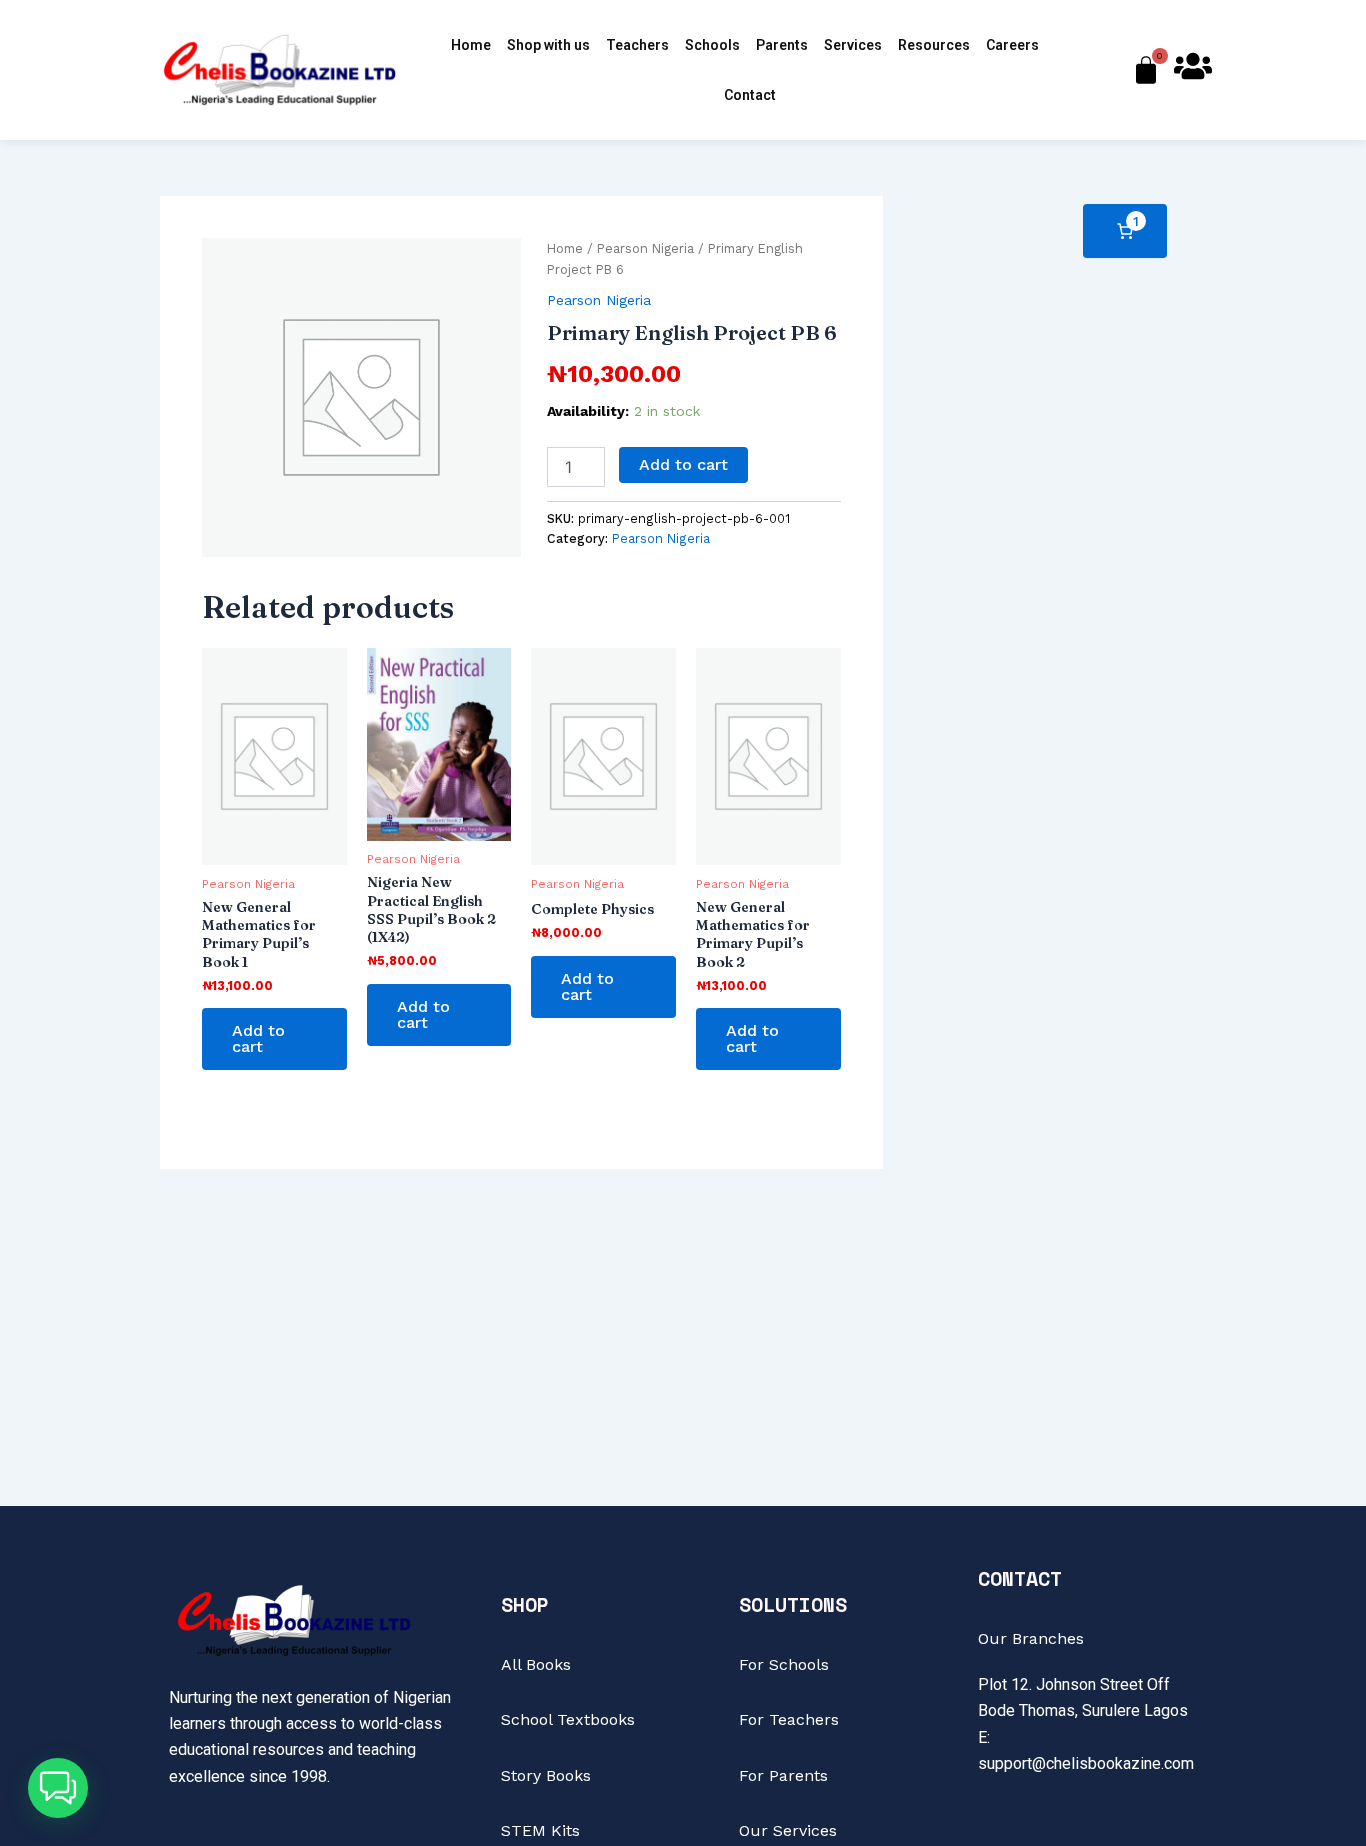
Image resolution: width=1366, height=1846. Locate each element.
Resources (934, 45)
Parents (782, 45)
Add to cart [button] (258, 1038)
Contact (750, 95)
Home (471, 45)
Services (853, 45)
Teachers (637, 45)
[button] (58, 1788)
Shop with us (548, 45)
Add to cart (683, 464)
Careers (1012, 45)
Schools (712, 45)
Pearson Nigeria (645, 248)
